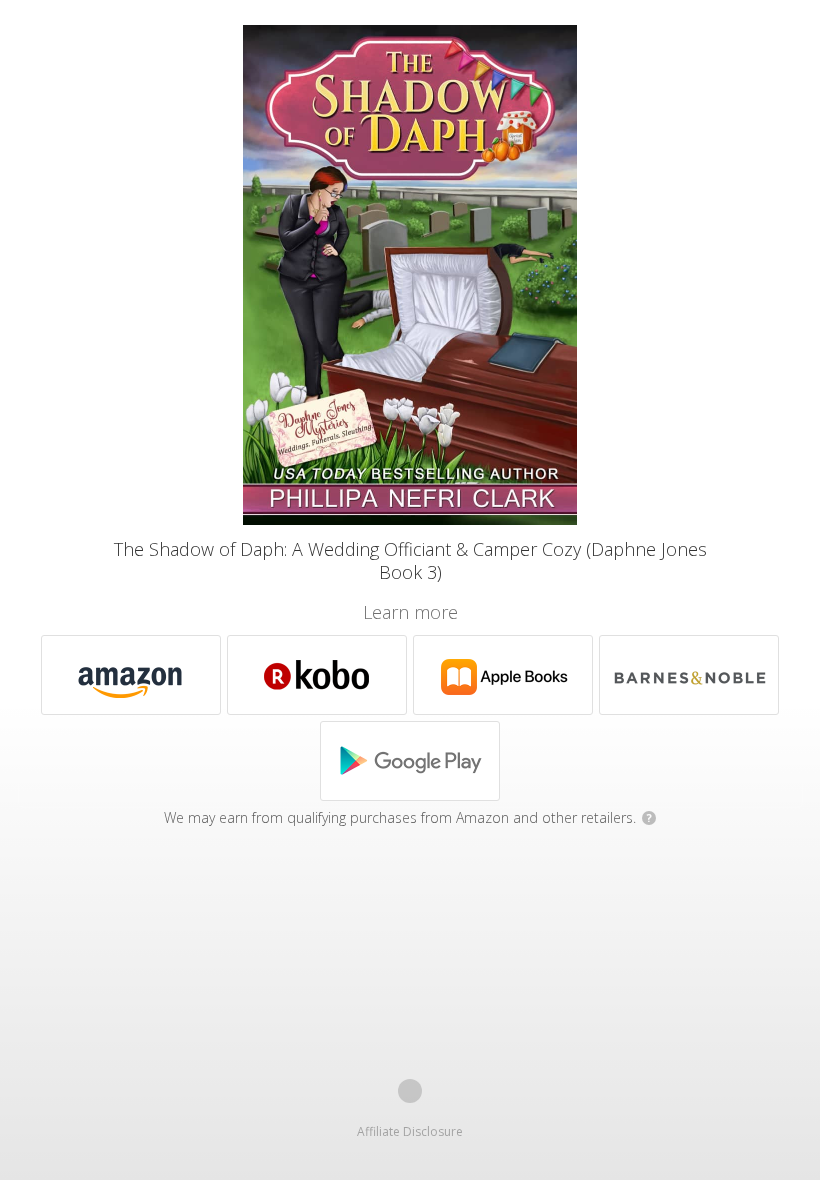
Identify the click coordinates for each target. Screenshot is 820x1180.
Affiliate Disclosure (410, 1131)
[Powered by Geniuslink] (410, 1091)
